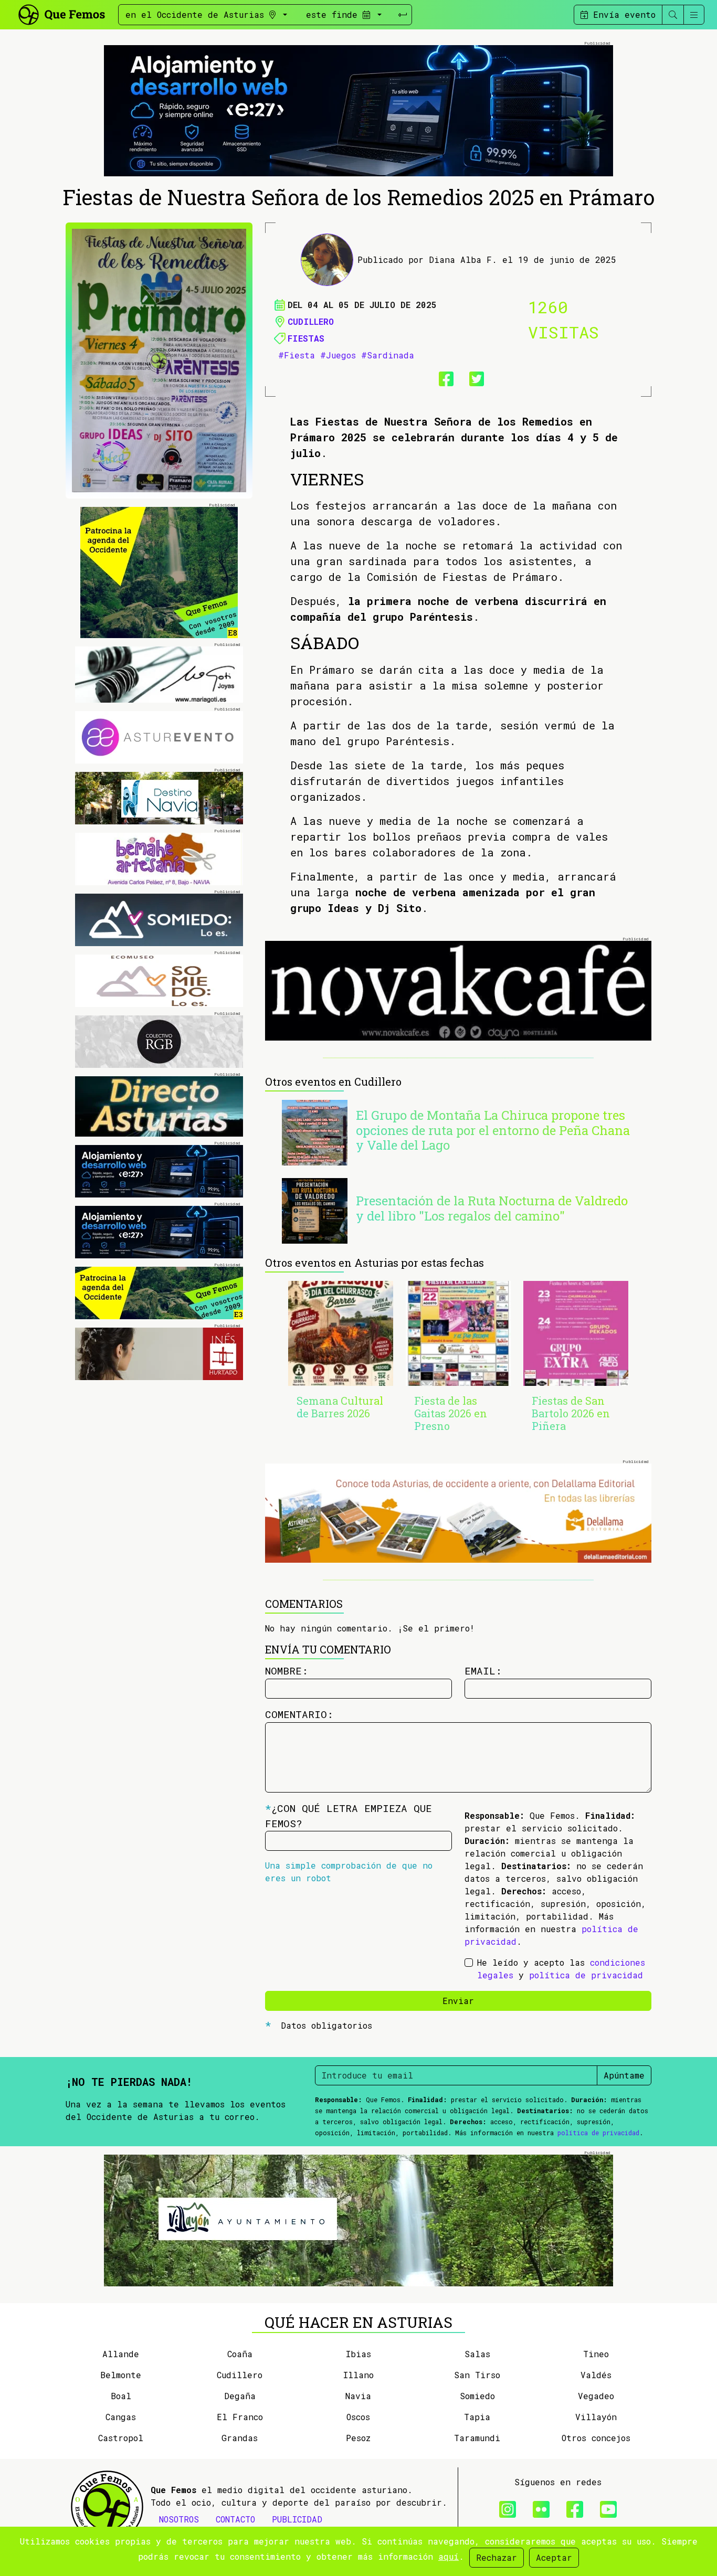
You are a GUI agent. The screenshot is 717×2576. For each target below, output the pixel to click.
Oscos (358, 2417)
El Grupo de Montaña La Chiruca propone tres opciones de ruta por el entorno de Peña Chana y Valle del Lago (493, 1130)
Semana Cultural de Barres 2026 (340, 1407)
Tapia (477, 2417)
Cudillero (311, 321)
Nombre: (287, 1671)
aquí (449, 2556)
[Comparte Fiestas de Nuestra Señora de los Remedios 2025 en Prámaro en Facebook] (443, 377)
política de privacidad (586, 1975)
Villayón (596, 2417)
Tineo (596, 2354)
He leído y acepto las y (561, 1969)
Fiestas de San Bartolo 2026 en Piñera (571, 1413)
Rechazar (497, 2557)
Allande (121, 2354)
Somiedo (477, 2396)
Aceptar (554, 2557)
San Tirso (477, 2375)
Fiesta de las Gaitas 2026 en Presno (451, 1413)
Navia (358, 2396)
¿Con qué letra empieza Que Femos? (349, 1816)
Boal (121, 2396)
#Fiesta (297, 355)
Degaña (240, 2396)
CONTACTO (235, 2519)
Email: (483, 1671)
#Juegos (338, 355)
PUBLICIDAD (297, 2519)
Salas (477, 2354)
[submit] (403, 15)
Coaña (240, 2354)
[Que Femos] (61, 13)
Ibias (358, 2354)
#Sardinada (388, 355)
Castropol (121, 2438)
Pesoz (358, 2438)
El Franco (240, 2417)
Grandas (240, 2438)
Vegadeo (596, 2396)
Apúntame (624, 2075)
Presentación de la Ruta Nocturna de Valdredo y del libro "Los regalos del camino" (492, 1208)
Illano (358, 2375)
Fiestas (306, 338)
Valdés (596, 2375)
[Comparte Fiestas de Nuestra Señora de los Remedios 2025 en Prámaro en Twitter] (473, 377)
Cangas (121, 2417)
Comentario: (299, 1714)
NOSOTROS (179, 2519)
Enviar (458, 2001)
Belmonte (121, 2375)
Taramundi (477, 2438)
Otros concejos (596, 2438)
